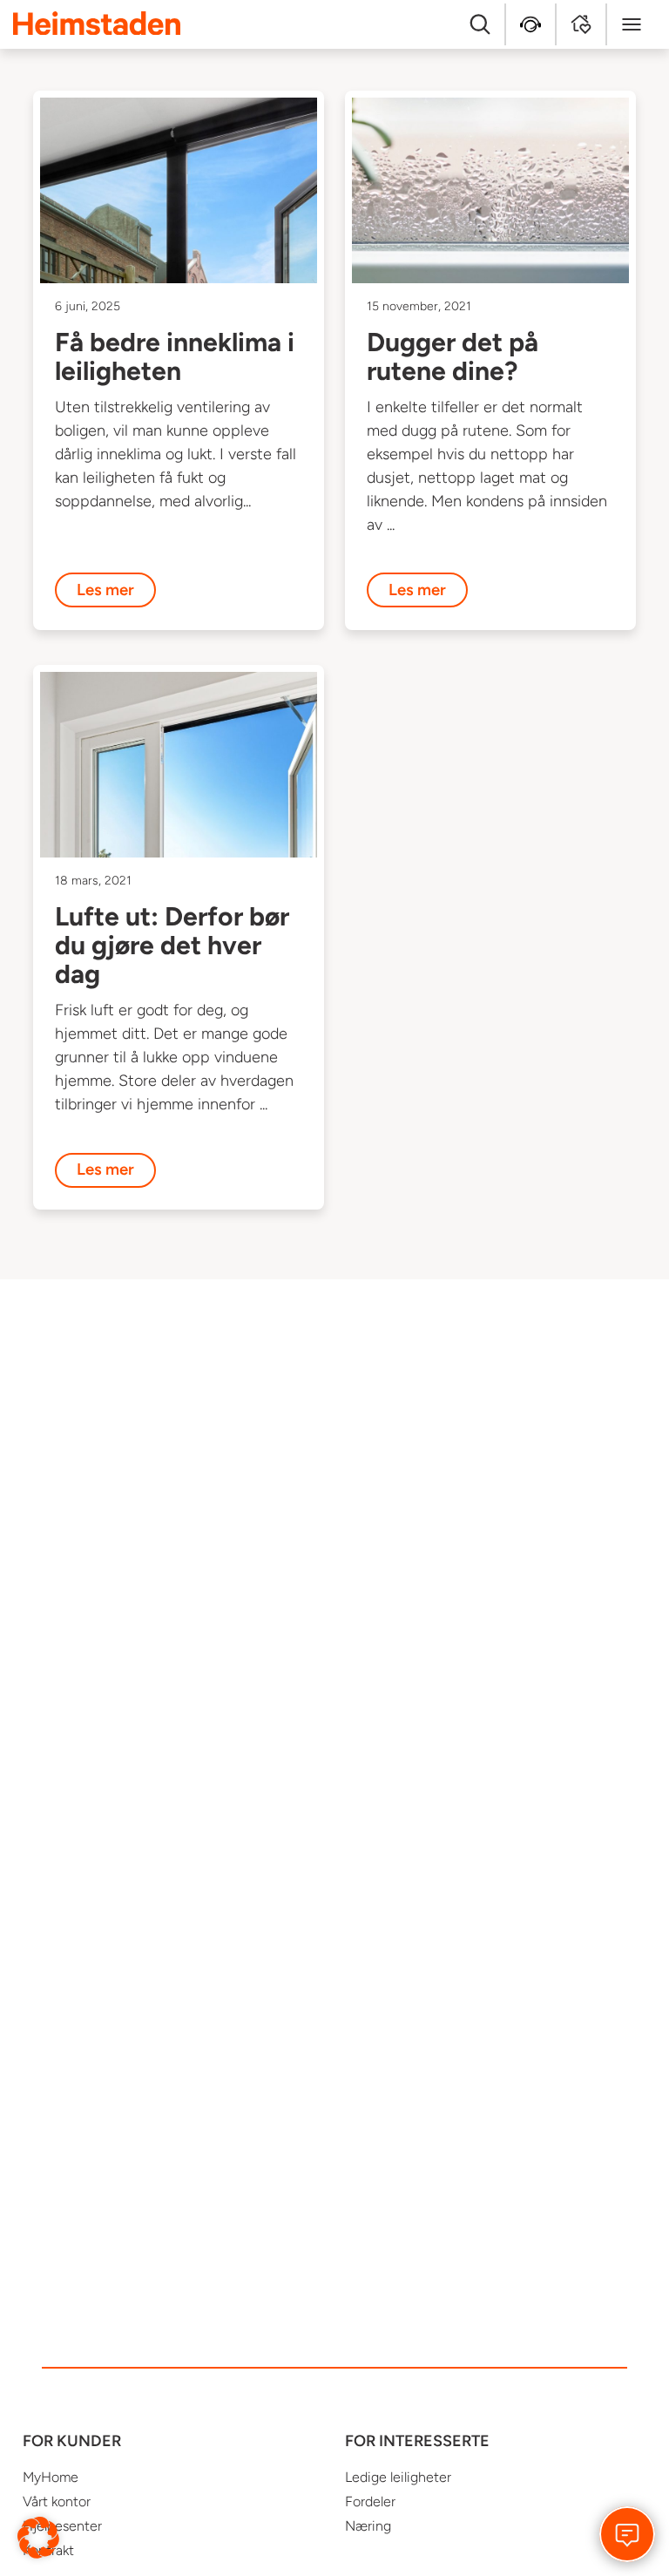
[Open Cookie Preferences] (38, 2537)
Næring (368, 2526)
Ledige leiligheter (398, 2477)
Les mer (105, 590)
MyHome (51, 2477)
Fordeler (370, 2501)
